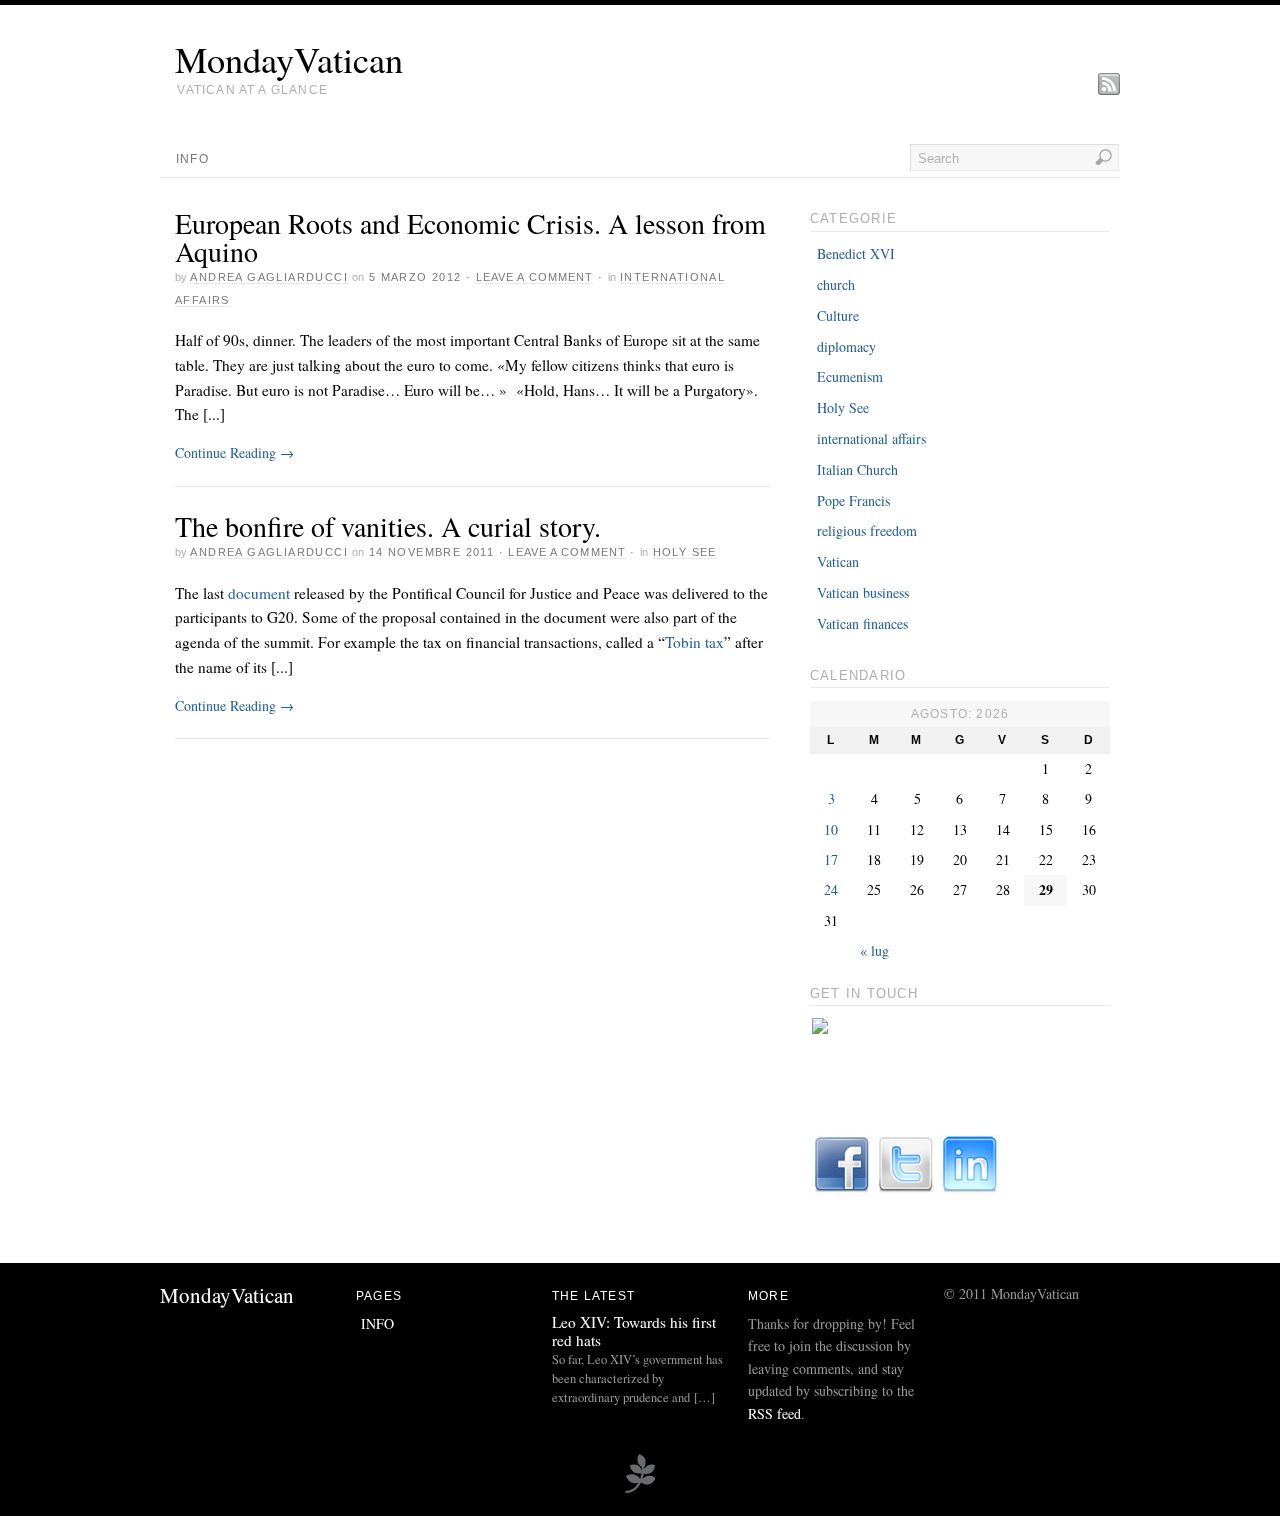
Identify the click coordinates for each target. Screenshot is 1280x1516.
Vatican (838, 561)
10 (831, 829)
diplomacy (846, 346)
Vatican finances (862, 623)
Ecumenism (850, 376)
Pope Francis (853, 500)
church (836, 284)
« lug (874, 950)
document (259, 593)
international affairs (871, 438)
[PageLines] (640, 1490)
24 (831, 889)
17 (831, 859)
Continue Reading (234, 452)
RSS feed (774, 1413)
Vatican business (863, 592)
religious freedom (867, 530)
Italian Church (857, 469)
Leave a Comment (535, 277)
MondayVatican (289, 59)
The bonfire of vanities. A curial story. (388, 526)
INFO (192, 159)
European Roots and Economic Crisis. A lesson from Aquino (470, 237)
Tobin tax (694, 642)
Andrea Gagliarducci (269, 277)
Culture (838, 315)
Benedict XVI (856, 253)
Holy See (685, 552)
